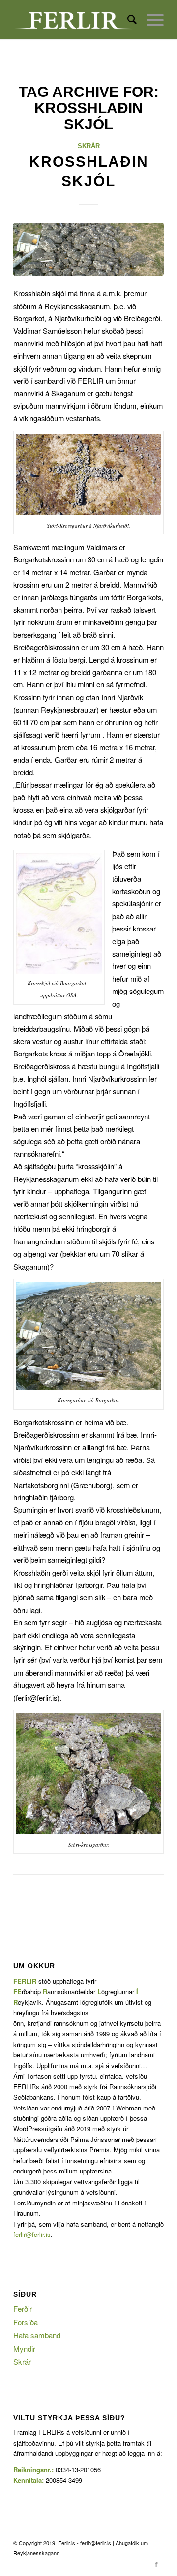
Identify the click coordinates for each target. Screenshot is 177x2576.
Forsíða (26, 2322)
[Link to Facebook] (156, 2564)
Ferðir (23, 2309)
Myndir (24, 2348)
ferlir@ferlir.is (32, 2234)
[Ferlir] (74, 20)
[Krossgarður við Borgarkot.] (88, 249)
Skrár (89, 146)
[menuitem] (127, 20)
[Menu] (150, 20)
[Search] (127, 20)
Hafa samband (37, 2335)
